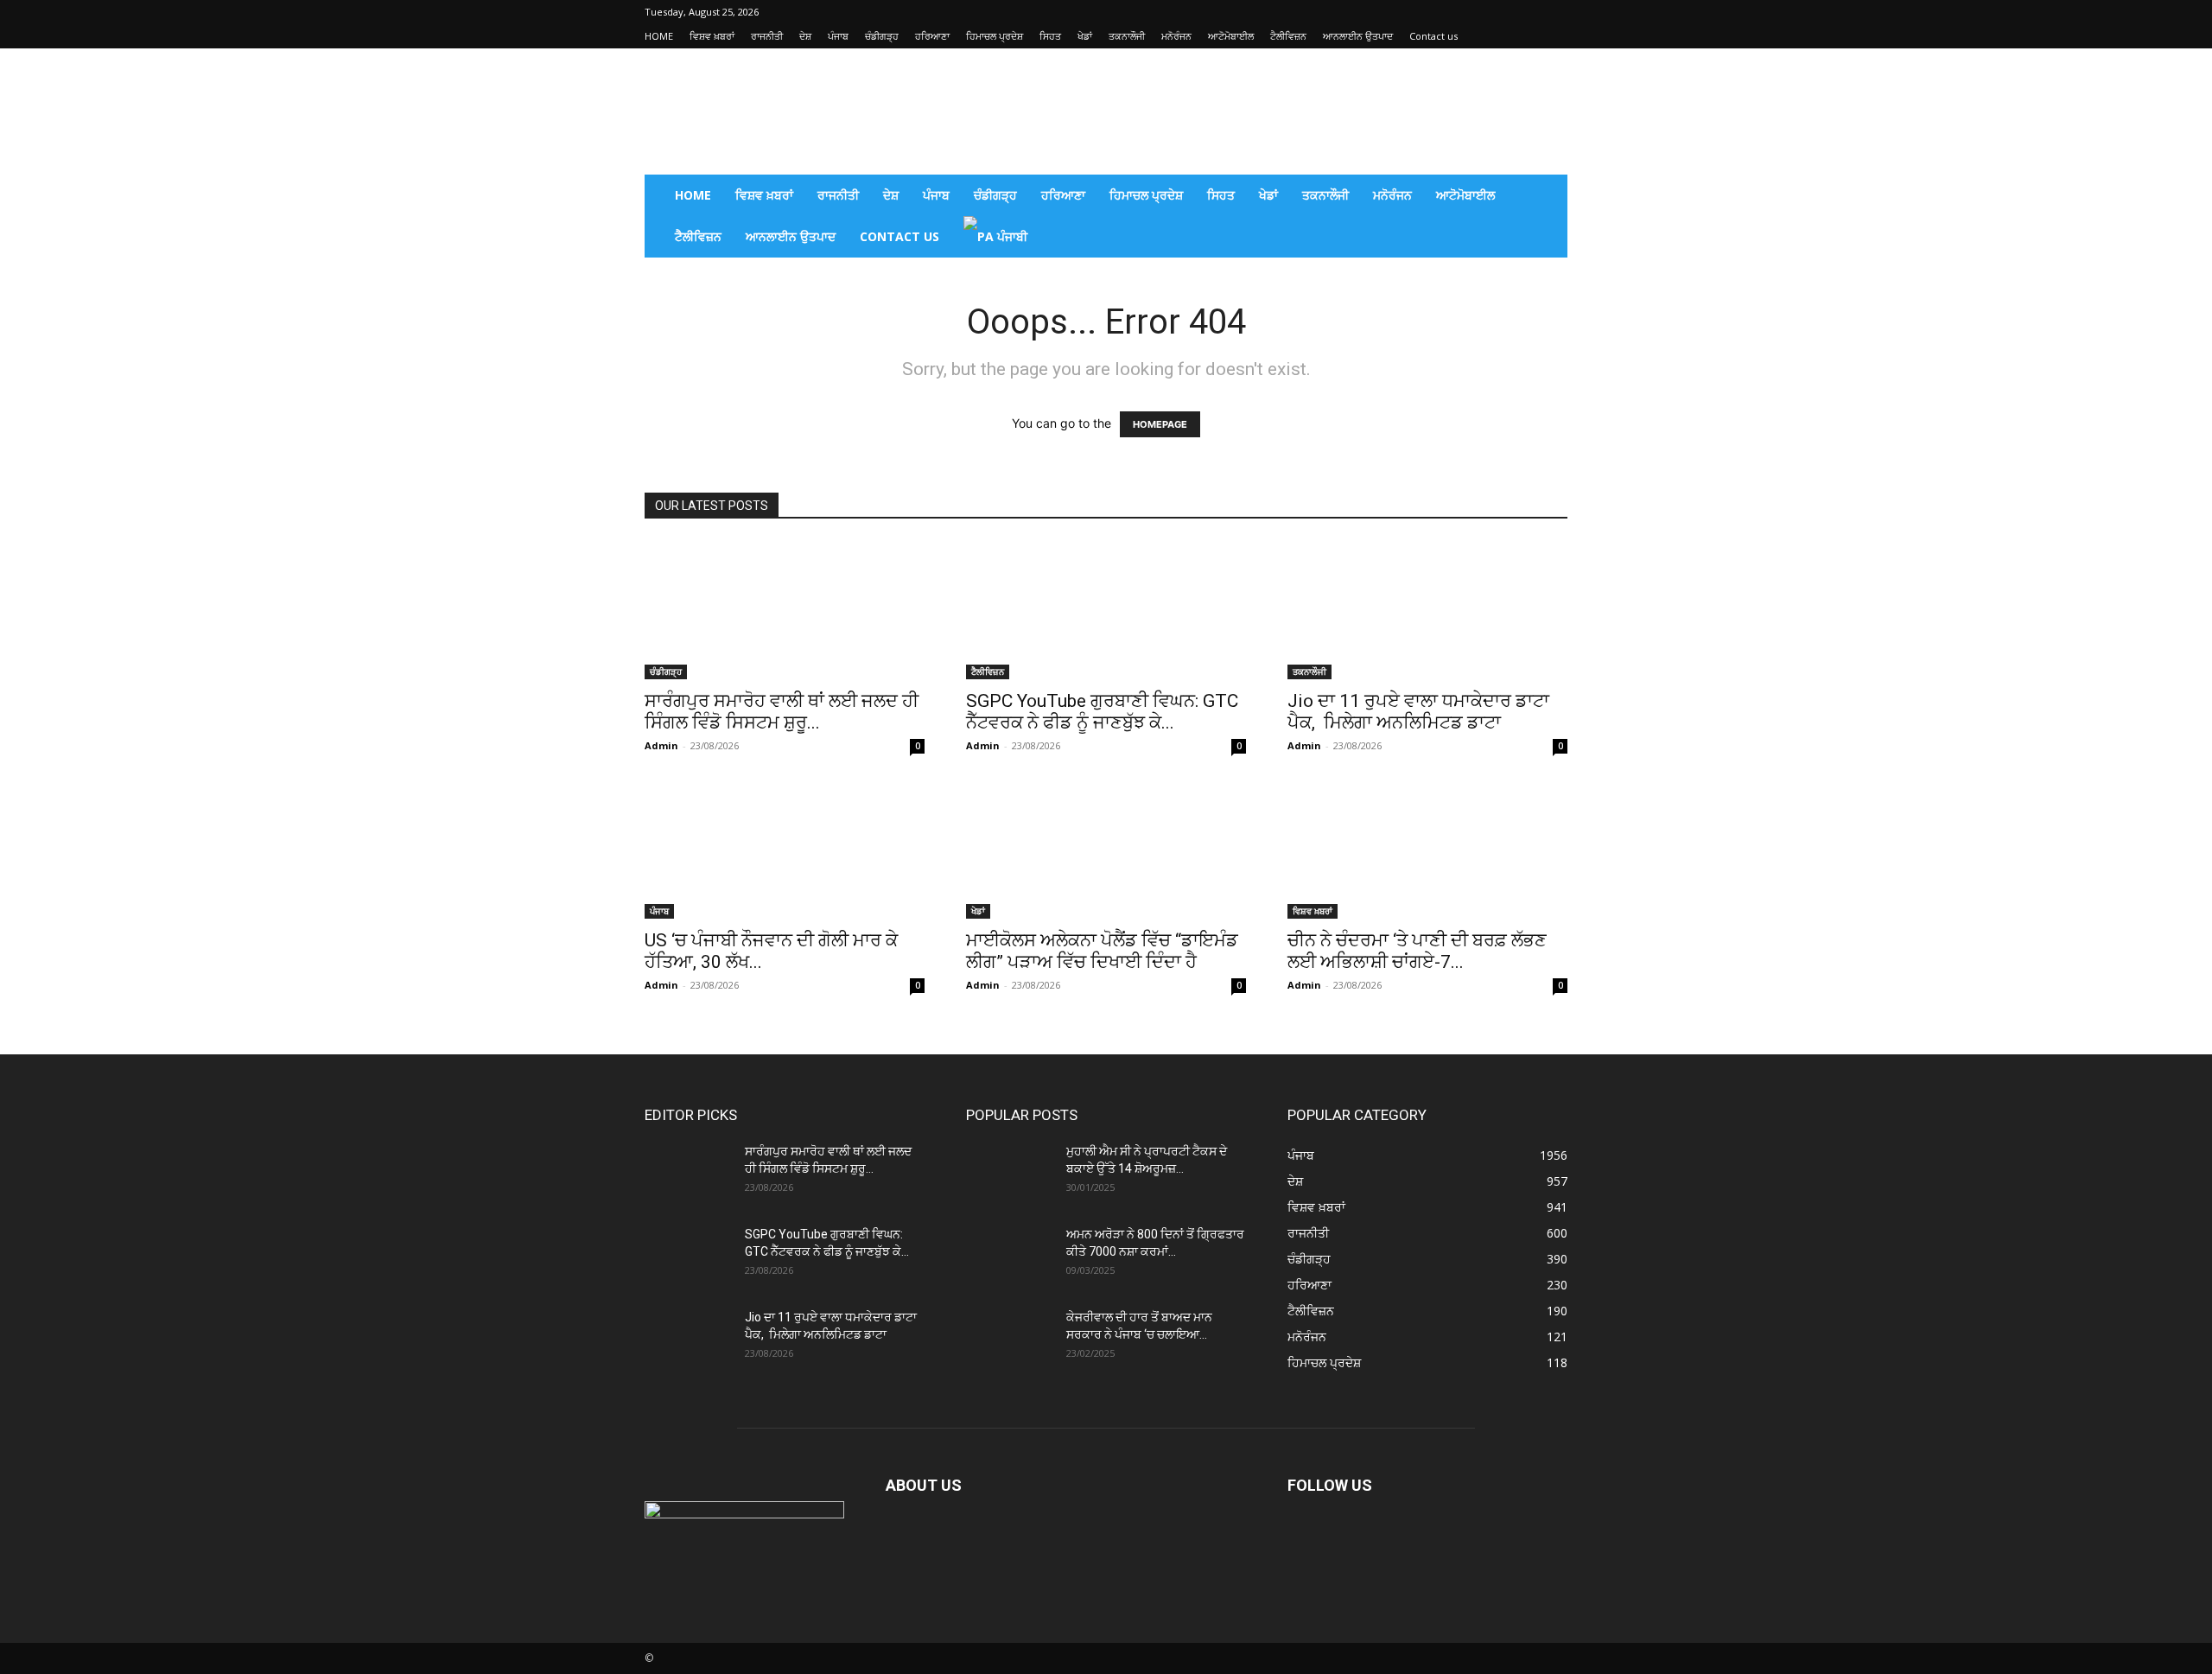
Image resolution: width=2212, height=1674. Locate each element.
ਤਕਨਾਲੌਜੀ (1127, 36)
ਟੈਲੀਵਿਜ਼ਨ (1288, 36)
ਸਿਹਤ (1050, 36)
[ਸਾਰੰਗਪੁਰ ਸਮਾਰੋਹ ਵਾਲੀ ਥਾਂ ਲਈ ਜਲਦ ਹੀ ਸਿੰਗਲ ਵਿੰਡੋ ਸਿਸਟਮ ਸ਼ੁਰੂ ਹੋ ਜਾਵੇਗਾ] (785, 610)
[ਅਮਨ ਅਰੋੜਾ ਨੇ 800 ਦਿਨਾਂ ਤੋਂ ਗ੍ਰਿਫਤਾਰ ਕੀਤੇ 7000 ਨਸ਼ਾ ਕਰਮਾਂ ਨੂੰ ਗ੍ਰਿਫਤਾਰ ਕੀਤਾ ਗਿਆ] (1009, 1256)
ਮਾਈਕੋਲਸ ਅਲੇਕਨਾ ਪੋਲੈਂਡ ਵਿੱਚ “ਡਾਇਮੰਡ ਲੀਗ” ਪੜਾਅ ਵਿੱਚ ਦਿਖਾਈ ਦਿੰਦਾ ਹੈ (1102, 951)
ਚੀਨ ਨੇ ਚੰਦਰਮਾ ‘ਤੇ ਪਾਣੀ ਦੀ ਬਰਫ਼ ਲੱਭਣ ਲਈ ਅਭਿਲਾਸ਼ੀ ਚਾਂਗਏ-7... (1417, 951)
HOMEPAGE (1160, 424)
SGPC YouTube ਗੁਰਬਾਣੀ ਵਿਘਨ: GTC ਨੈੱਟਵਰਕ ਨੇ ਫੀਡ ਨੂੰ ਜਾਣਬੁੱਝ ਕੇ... (1102, 712)
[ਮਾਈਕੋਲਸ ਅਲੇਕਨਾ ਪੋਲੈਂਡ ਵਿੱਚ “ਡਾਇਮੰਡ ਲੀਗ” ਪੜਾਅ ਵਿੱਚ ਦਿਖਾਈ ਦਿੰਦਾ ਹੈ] (1106, 850)
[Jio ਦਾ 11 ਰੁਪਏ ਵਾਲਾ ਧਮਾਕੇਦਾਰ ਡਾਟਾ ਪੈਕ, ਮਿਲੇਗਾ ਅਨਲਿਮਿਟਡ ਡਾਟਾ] (1427, 610)
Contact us (1433, 36)
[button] (1547, 197)
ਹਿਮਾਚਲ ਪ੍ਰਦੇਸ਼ (995, 36)
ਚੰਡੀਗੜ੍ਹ (882, 36)
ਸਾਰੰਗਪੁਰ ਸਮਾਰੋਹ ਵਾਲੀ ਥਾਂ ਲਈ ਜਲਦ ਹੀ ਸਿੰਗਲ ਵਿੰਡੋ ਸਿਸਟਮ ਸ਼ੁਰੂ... (782, 712)
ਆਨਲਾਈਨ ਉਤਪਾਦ (1358, 36)
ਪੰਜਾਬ (838, 36)
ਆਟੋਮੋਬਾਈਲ (1231, 36)
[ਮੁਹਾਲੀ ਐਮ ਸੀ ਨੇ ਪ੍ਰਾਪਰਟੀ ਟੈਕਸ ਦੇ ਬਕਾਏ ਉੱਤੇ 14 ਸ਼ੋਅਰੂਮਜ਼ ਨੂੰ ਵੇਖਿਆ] (1009, 1173)
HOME (659, 36)
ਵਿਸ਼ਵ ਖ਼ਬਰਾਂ (712, 36)
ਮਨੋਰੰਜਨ (1176, 36)
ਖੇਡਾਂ (1085, 36)
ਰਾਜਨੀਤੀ (767, 36)
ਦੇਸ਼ (805, 36)
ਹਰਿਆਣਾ (932, 36)
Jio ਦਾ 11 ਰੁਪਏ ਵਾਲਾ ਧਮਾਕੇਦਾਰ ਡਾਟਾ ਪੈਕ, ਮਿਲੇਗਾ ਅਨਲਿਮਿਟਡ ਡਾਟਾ (1418, 712)
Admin (661, 745)
